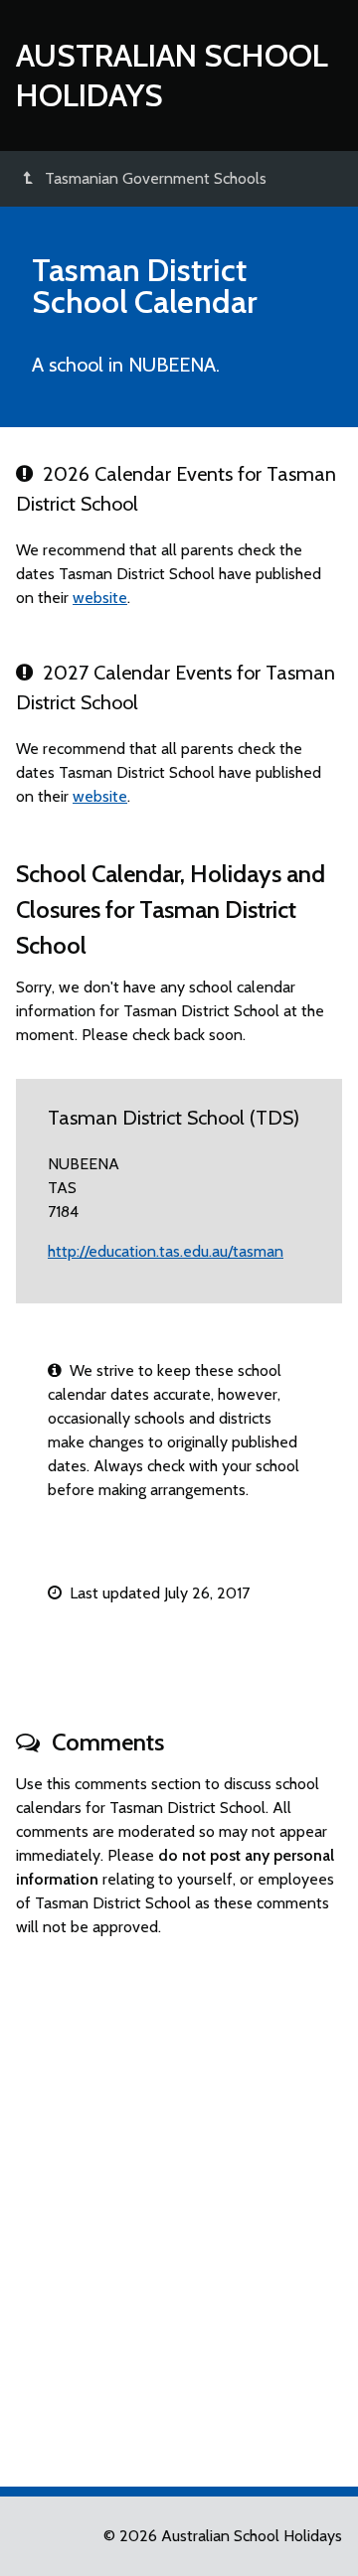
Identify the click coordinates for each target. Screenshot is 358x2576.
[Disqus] (179, 2203)
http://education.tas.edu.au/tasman (166, 1251)
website (100, 598)
